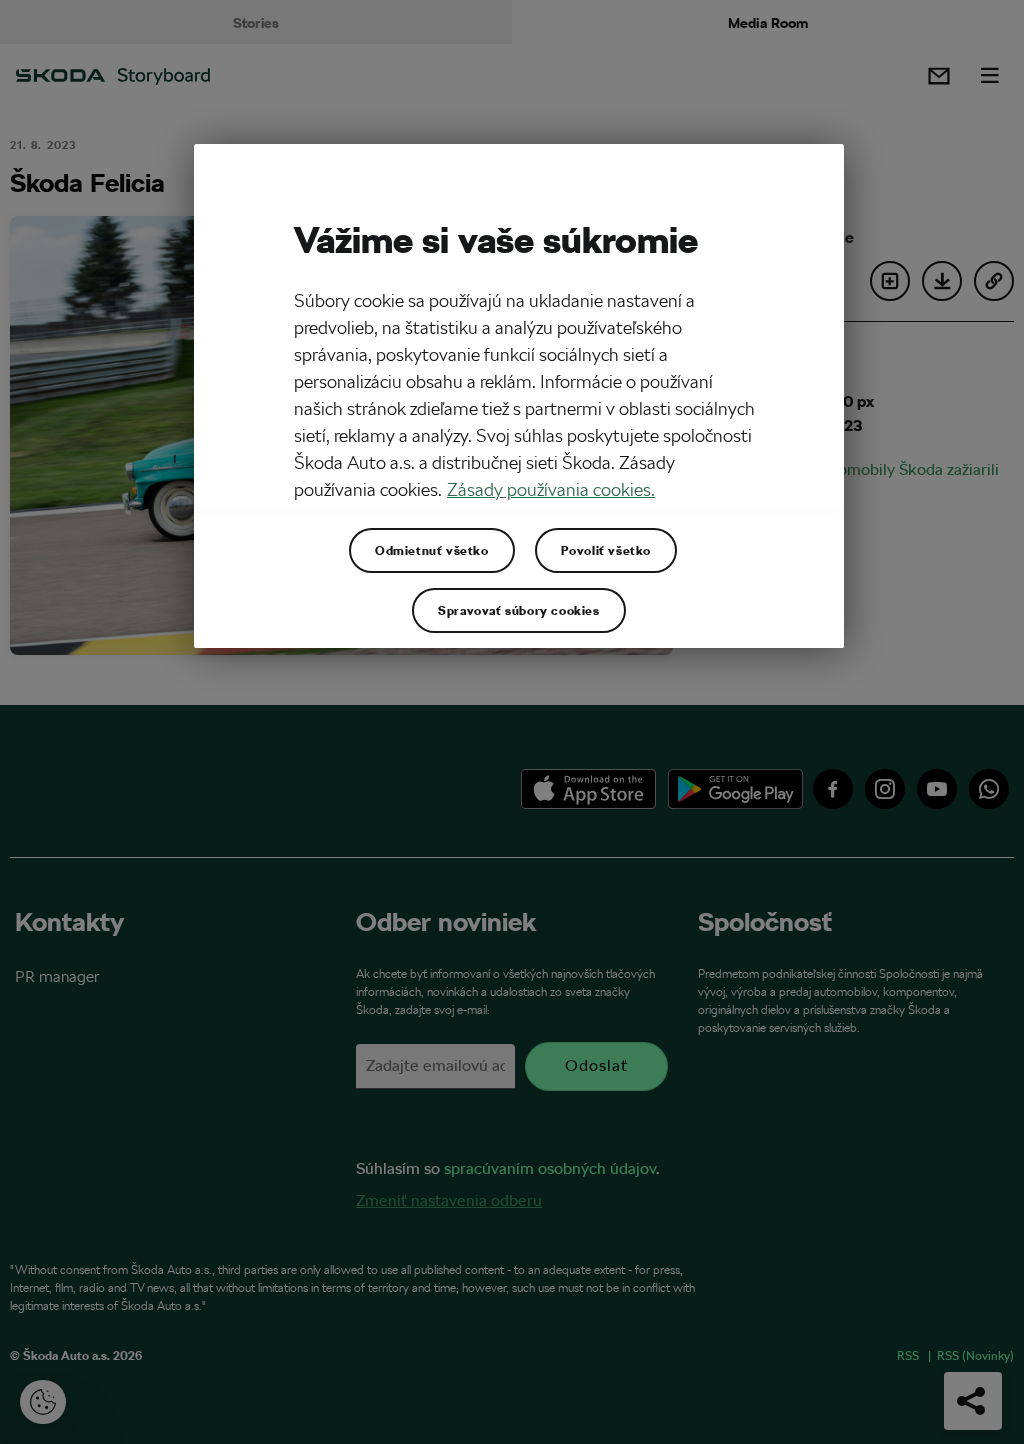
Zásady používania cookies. (551, 489)
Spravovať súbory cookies (518, 610)
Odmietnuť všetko (432, 550)
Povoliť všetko (606, 550)
